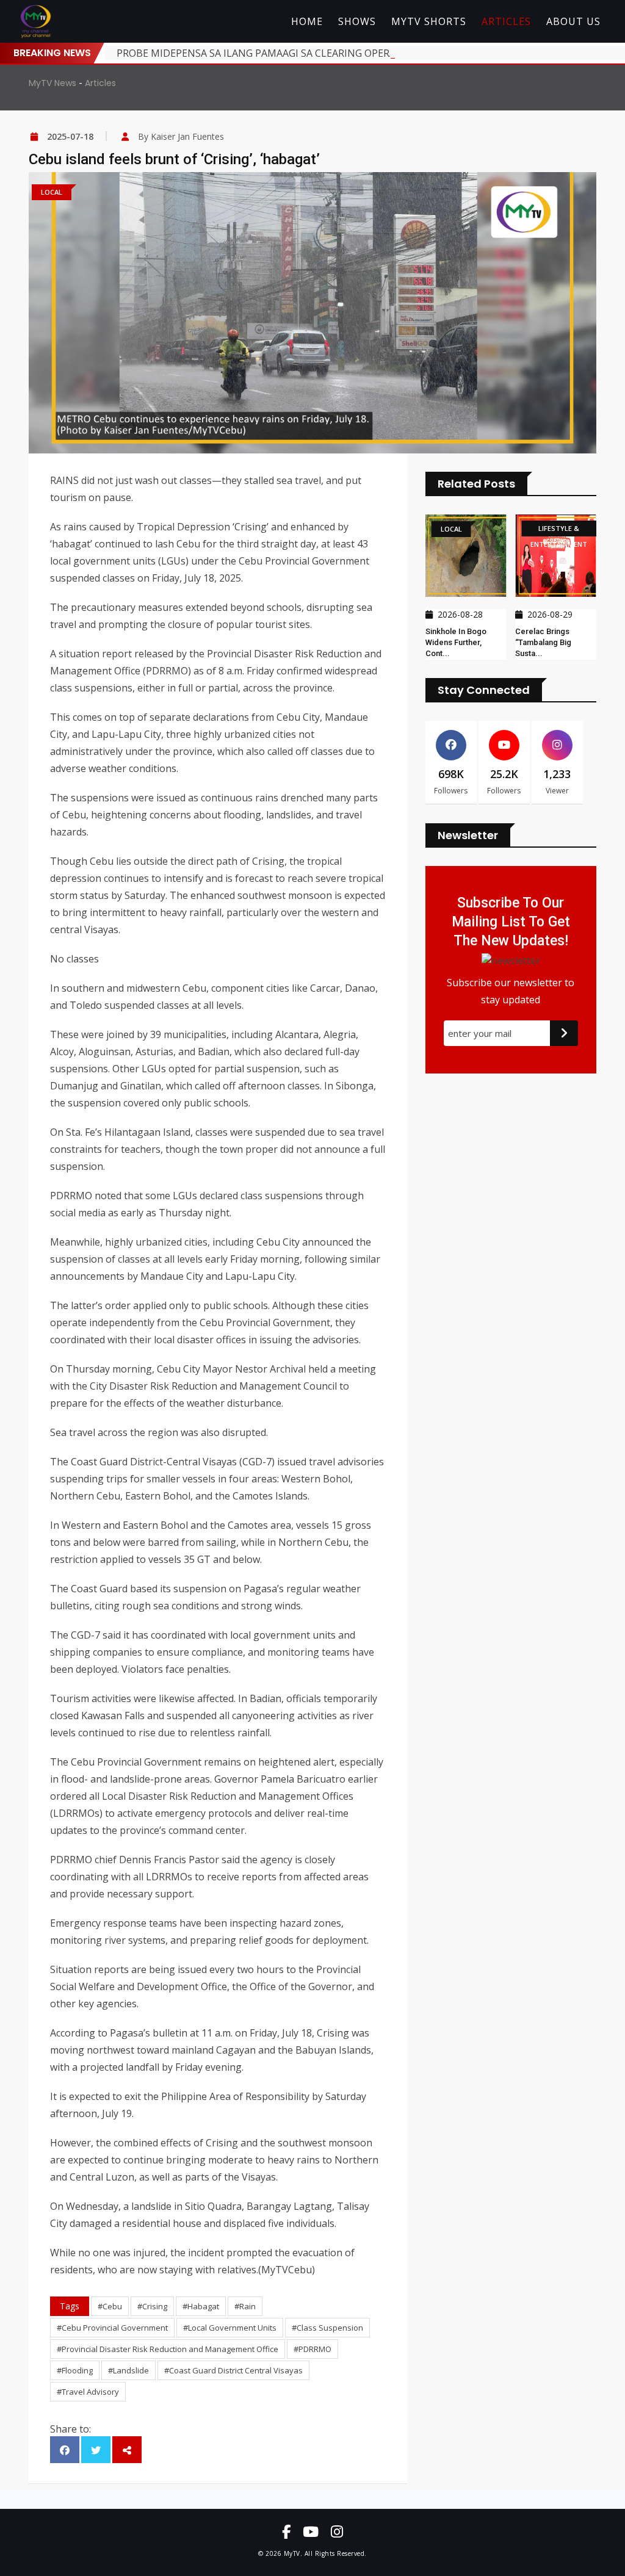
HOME (307, 21)
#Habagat (201, 2306)
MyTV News (52, 83)
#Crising (152, 2306)
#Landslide (128, 2370)
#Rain (245, 2306)
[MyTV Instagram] (337, 2531)
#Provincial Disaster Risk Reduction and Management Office (168, 2349)
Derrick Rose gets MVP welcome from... (549, 642)
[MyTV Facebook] (286, 2531)
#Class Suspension (327, 2328)
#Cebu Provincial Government (112, 2328)
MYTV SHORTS (429, 21)
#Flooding (75, 2370)
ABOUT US (573, 21)
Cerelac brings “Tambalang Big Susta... (453, 642)
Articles (100, 83)
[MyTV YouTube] (311, 2531)
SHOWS (357, 21)
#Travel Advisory (88, 2392)
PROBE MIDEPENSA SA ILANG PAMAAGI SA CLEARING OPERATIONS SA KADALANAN (309, 53)
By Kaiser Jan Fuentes (181, 136)
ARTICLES (506, 21)
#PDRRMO (312, 2349)
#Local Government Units (230, 2328)
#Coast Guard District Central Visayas (233, 2370)
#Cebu (110, 2306)
